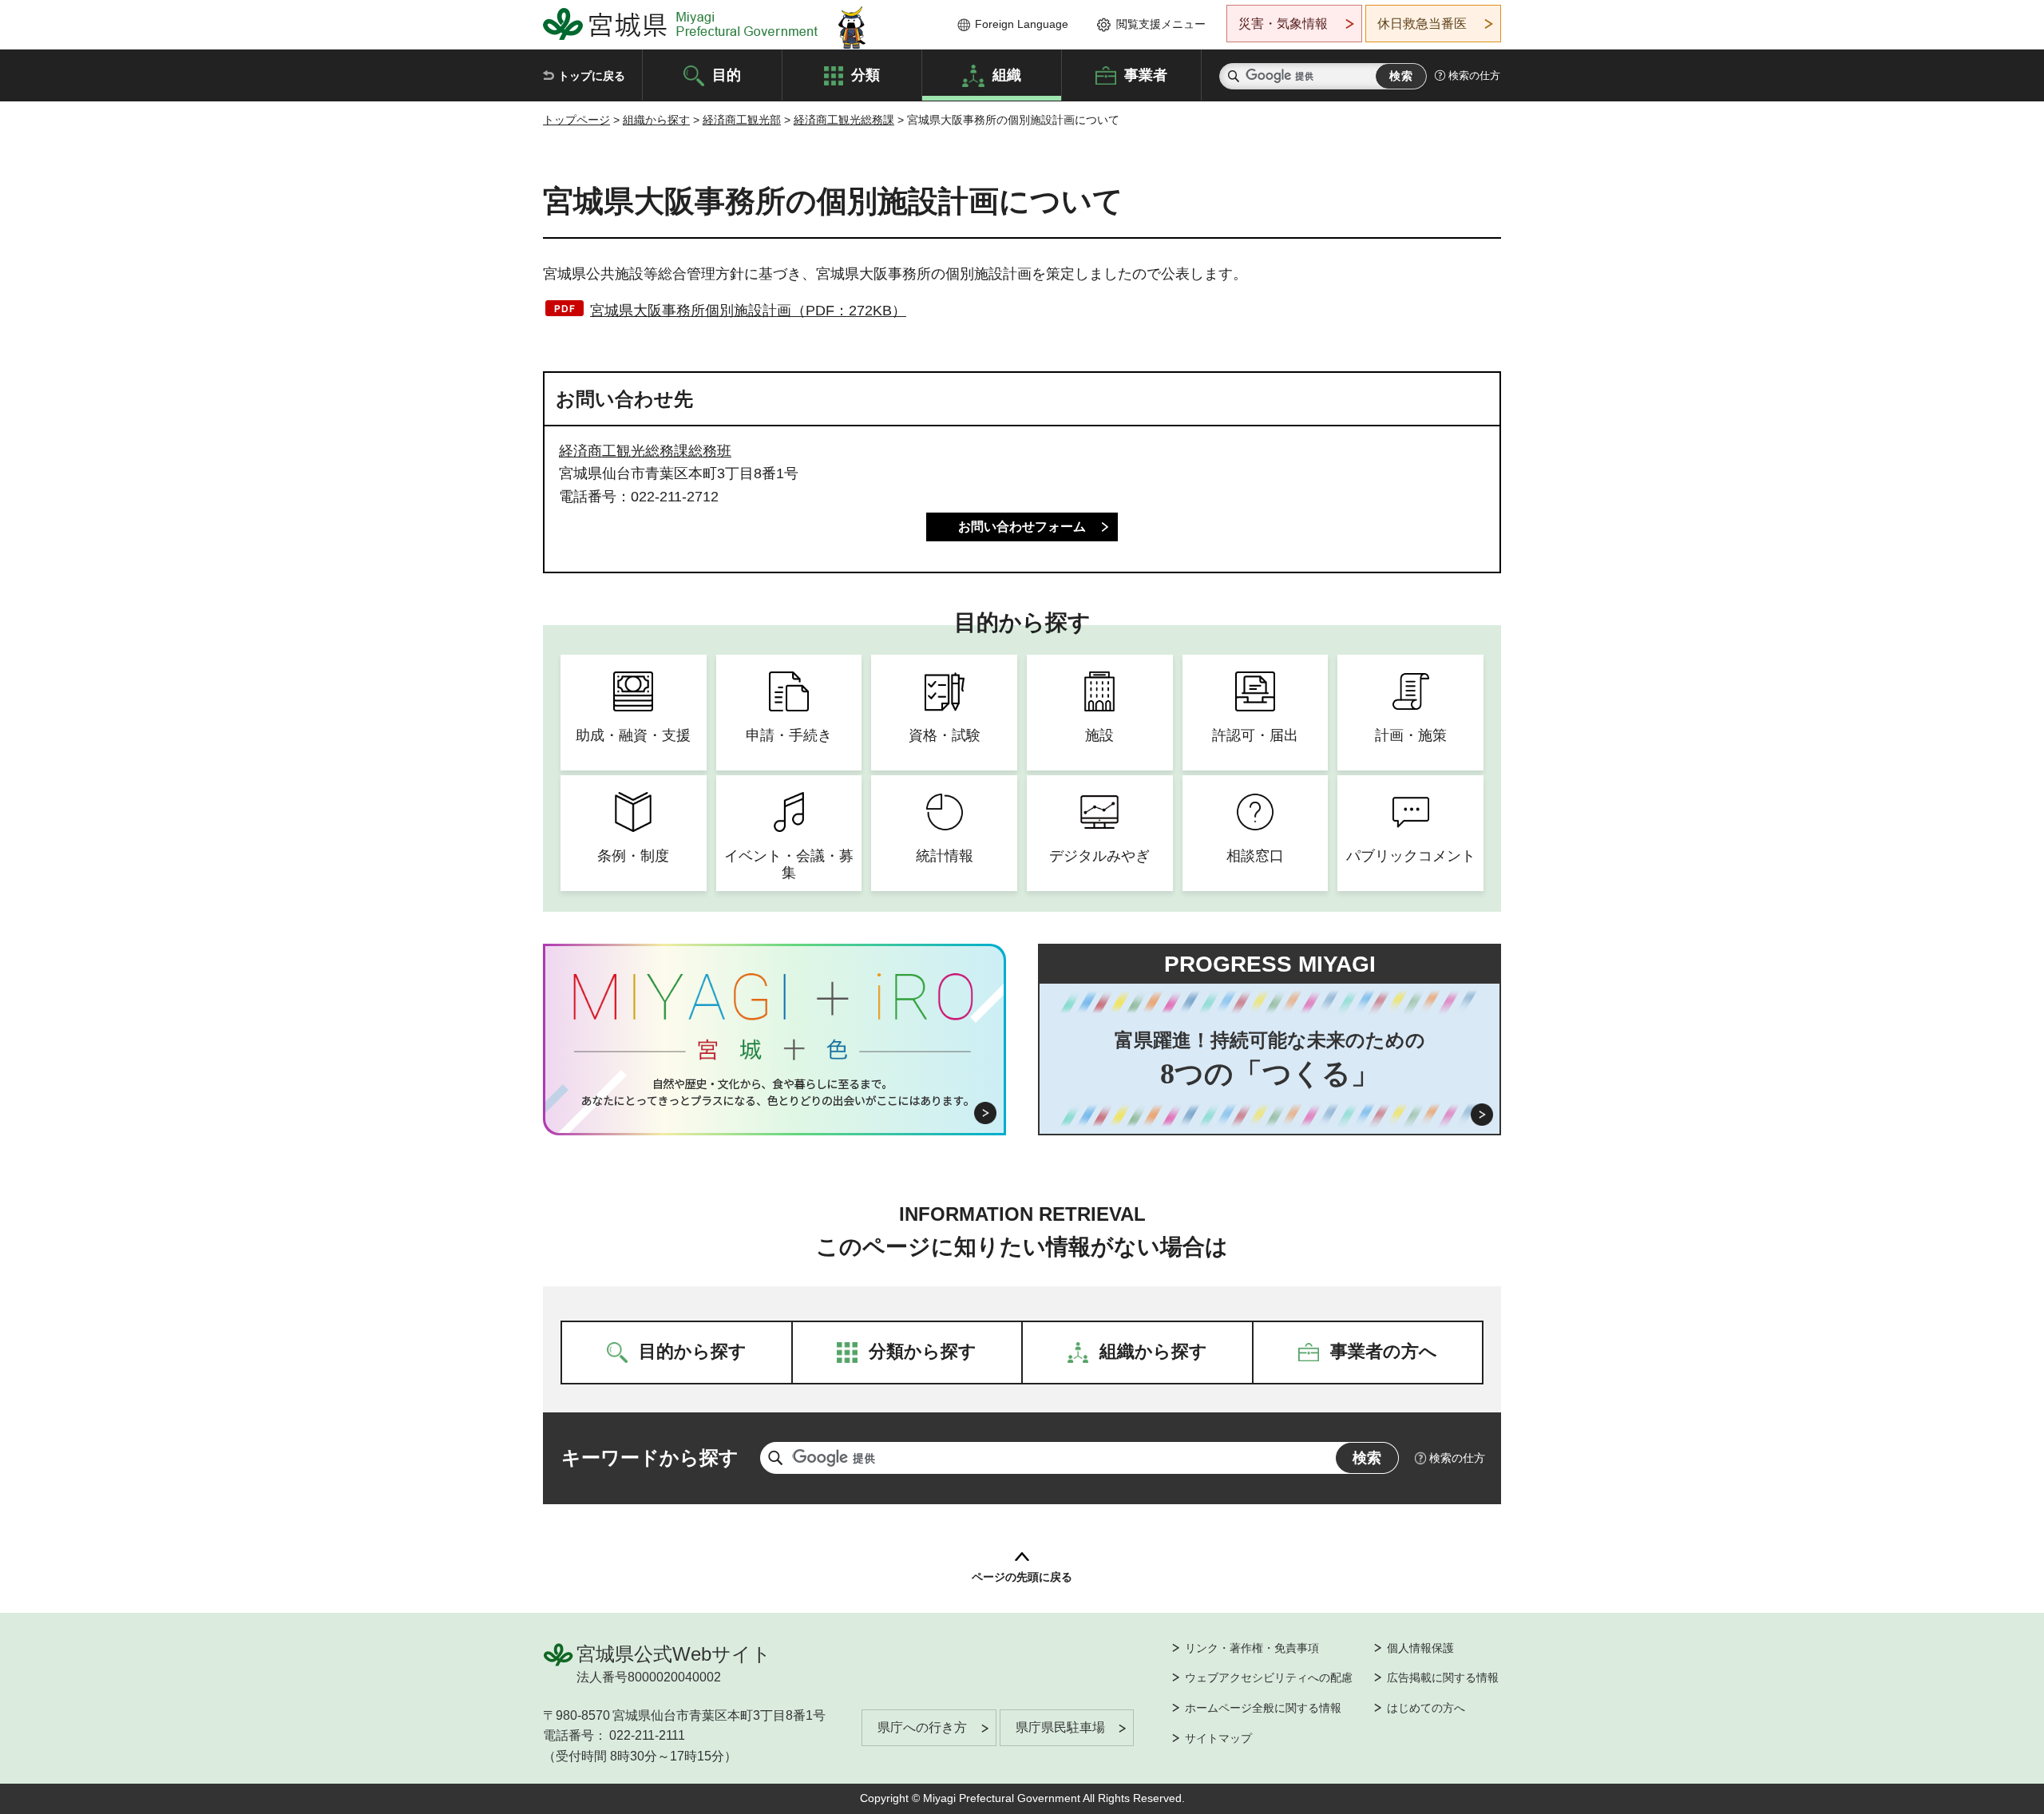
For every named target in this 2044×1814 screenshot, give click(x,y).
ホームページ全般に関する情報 (1263, 1708)
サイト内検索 (1234, 76)
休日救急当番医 (1422, 24)
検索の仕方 (1474, 75)
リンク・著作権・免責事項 (1252, 1648)
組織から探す (656, 120)
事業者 (1146, 74)
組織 (1007, 74)
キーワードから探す (650, 1458)
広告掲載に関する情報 (1443, 1677)
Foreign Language (1022, 24)
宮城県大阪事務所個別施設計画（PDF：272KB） (748, 311)
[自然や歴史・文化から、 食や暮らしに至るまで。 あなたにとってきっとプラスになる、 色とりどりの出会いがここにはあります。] (775, 1092)
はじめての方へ (1426, 1708)
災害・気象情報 (1283, 24)
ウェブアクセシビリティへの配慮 (1269, 1677)
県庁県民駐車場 (1060, 1727)
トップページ (576, 120)
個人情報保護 (1420, 1648)
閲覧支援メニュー (1161, 24)
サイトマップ (1218, 1738)
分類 (866, 74)
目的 (727, 74)
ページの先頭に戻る (1022, 1577)
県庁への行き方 (922, 1727)
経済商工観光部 (742, 120)
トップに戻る (592, 76)
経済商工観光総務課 (844, 120)
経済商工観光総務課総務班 (645, 451)
